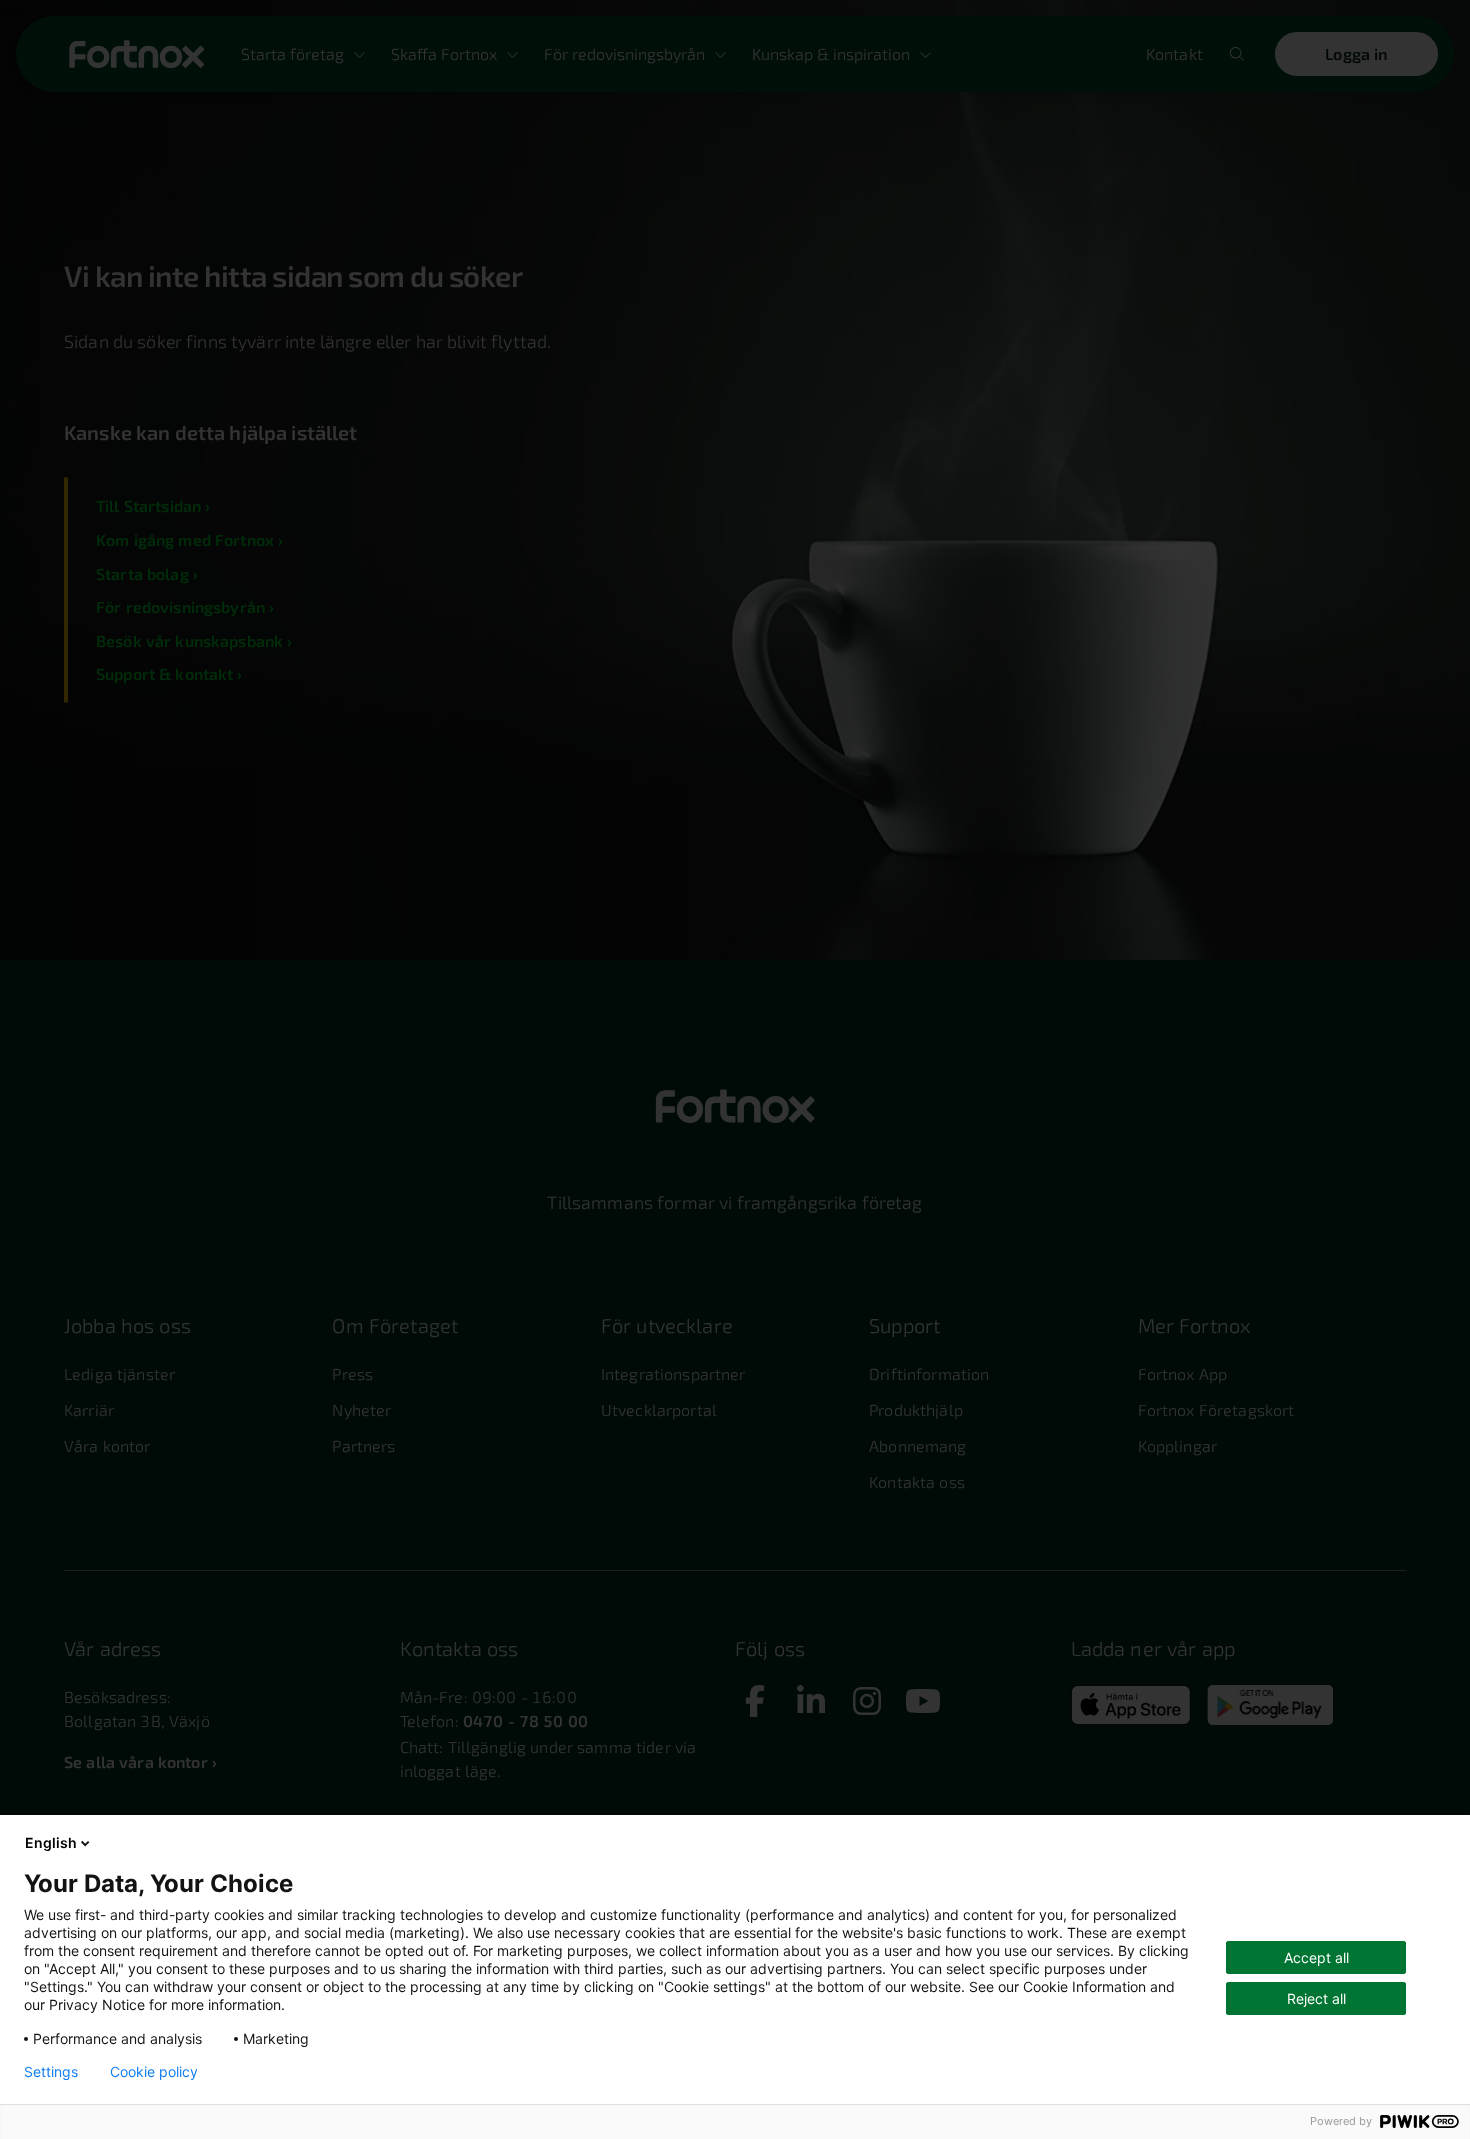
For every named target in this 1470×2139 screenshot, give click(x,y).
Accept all (1316, 1957)
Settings (51, 2072)
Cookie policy (154, 2072)
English (51, 1842)
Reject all (1316, 1998)
